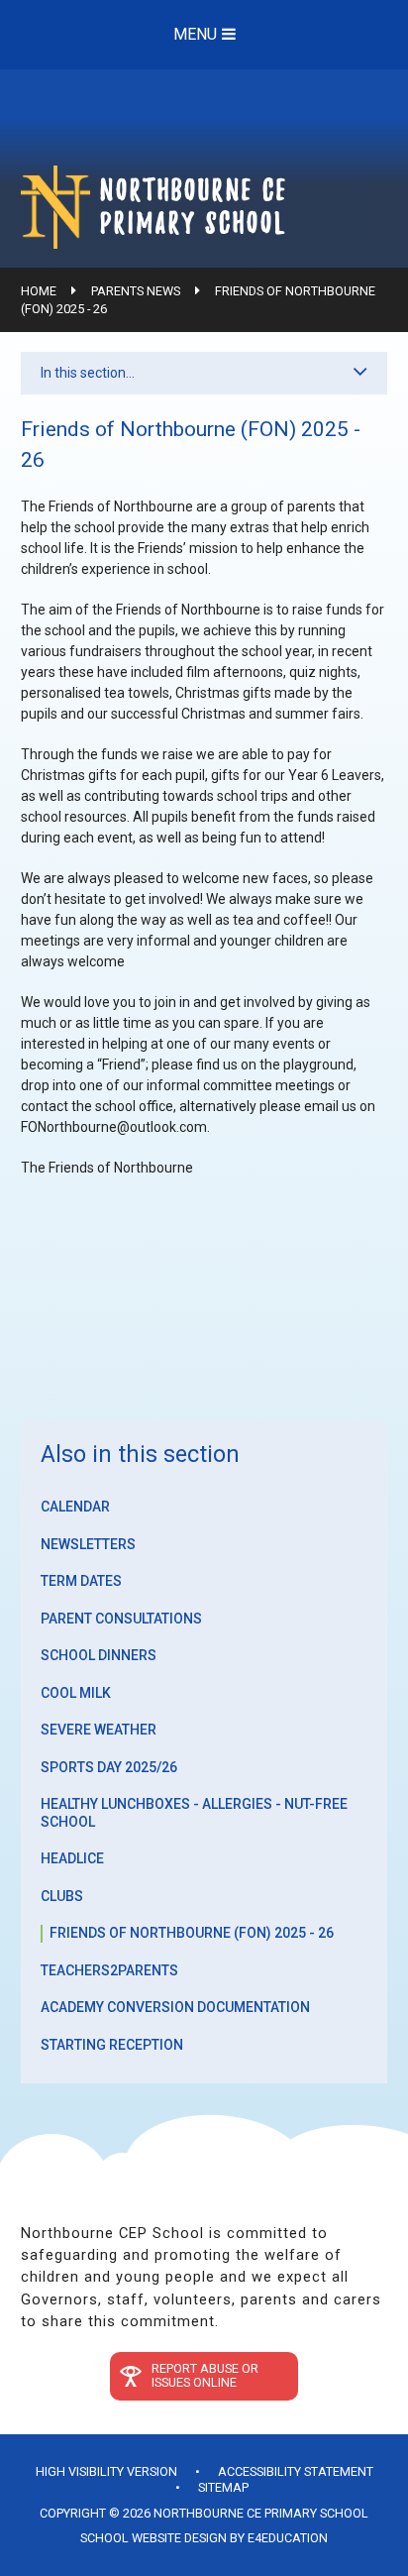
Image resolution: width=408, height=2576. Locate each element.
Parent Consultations (121, 1619)
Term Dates (81, 1581)
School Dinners (99, 1655)
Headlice (72, 1858)
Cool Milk (76, 1693)
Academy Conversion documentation (175, 2007)
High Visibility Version (106, 2471)
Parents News (136, 291)
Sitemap (223, 2487)
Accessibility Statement (296, 2471)
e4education (288, 2538)
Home (39, 291)
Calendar (75, 1507)
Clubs (62, 1896)
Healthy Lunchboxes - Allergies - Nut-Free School (194, 1813)
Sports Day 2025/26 (109, 1767)
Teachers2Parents (109, 1970)
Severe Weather (99, 1730)
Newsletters (88, 1544)
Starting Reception (112, 2045)
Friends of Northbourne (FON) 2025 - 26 (192, 1933)
